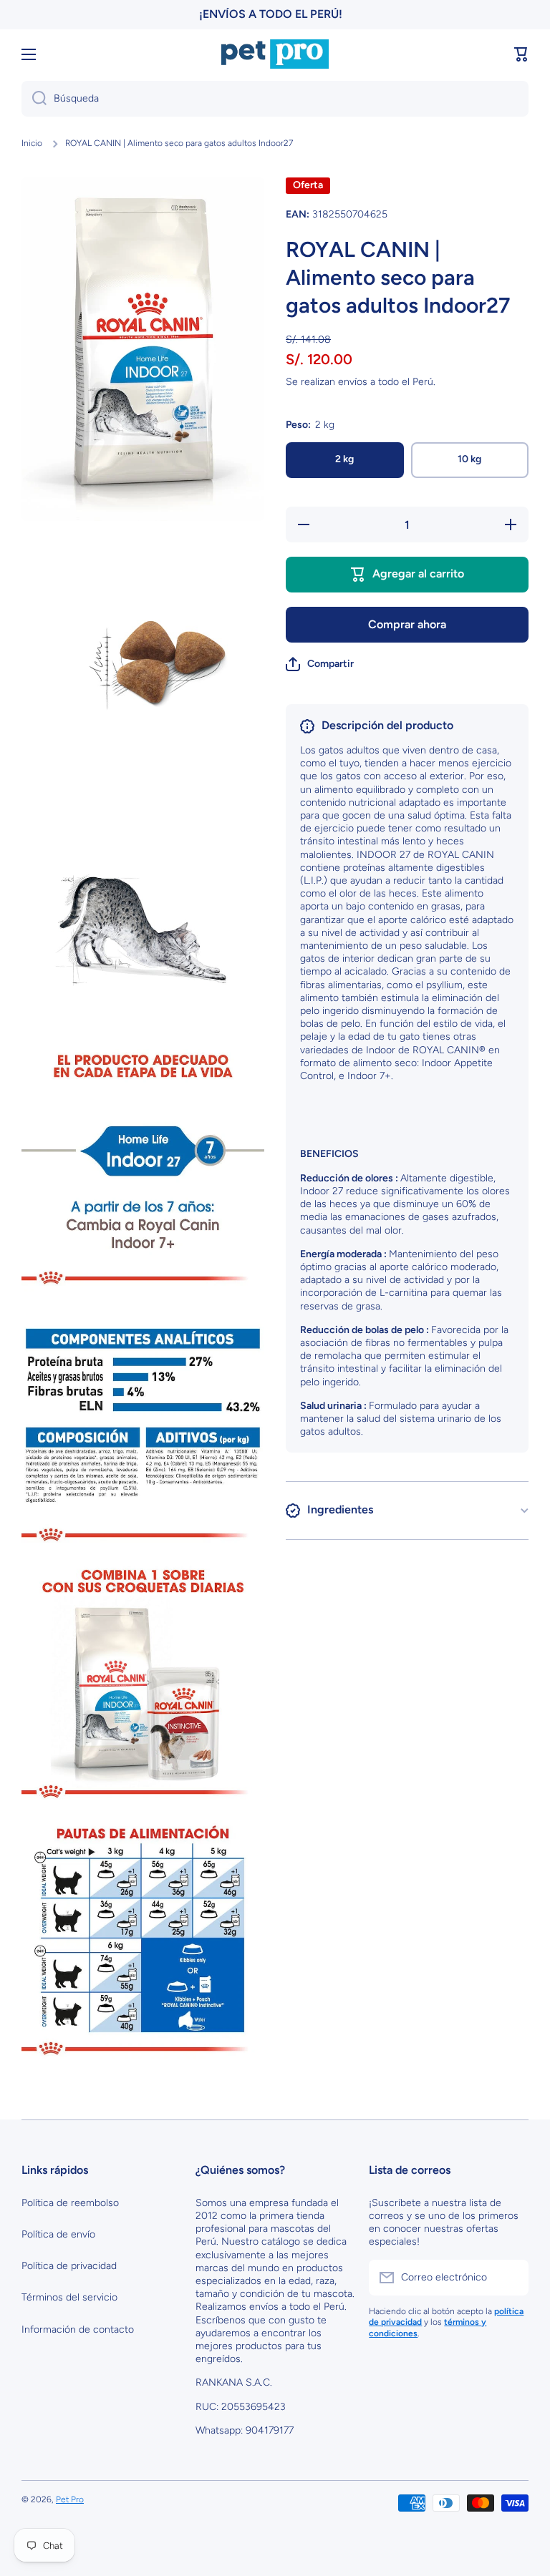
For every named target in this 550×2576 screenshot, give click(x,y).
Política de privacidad (69, 2266)
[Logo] (275, 54)
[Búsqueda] (34, 99)
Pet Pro (70, 2499)
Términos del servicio (69, 2297)
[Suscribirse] (511, 2278)
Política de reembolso (70, 2203)
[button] (521, 54)
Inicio (32, 143)
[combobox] (275, 99)
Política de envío (58, 2234)
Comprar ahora (407, 624)
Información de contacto (78, 2329)
